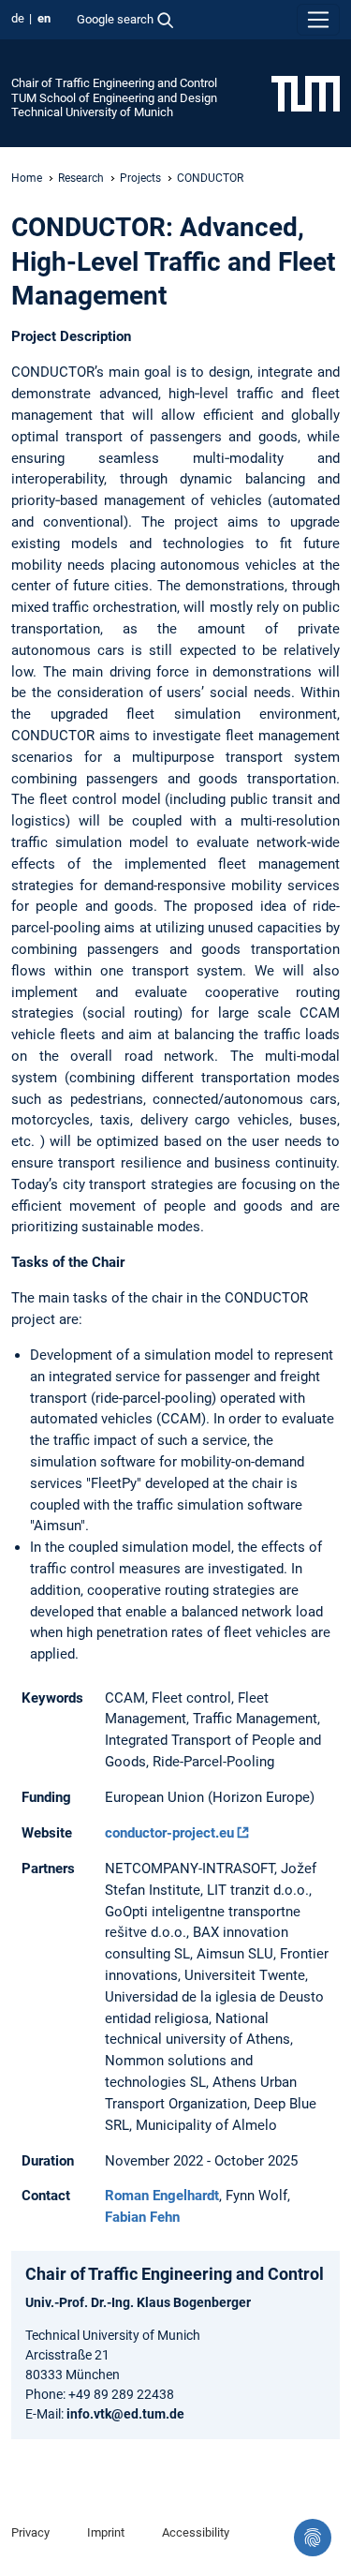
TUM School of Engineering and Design (114, 98)
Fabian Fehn (142, 2217)
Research (81, 178)
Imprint (106, 2532)
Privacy (30, 2532)
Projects (140, 178)
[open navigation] (318, 20)
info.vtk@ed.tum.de (125, 2414)
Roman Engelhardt (162, 2196)
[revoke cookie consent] (313, 2538)
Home (27, 178)
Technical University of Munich (92, 112)
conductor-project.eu (169, 1833)
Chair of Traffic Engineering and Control (114, 83)
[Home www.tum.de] (306, 93)
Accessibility (196, 2532)
